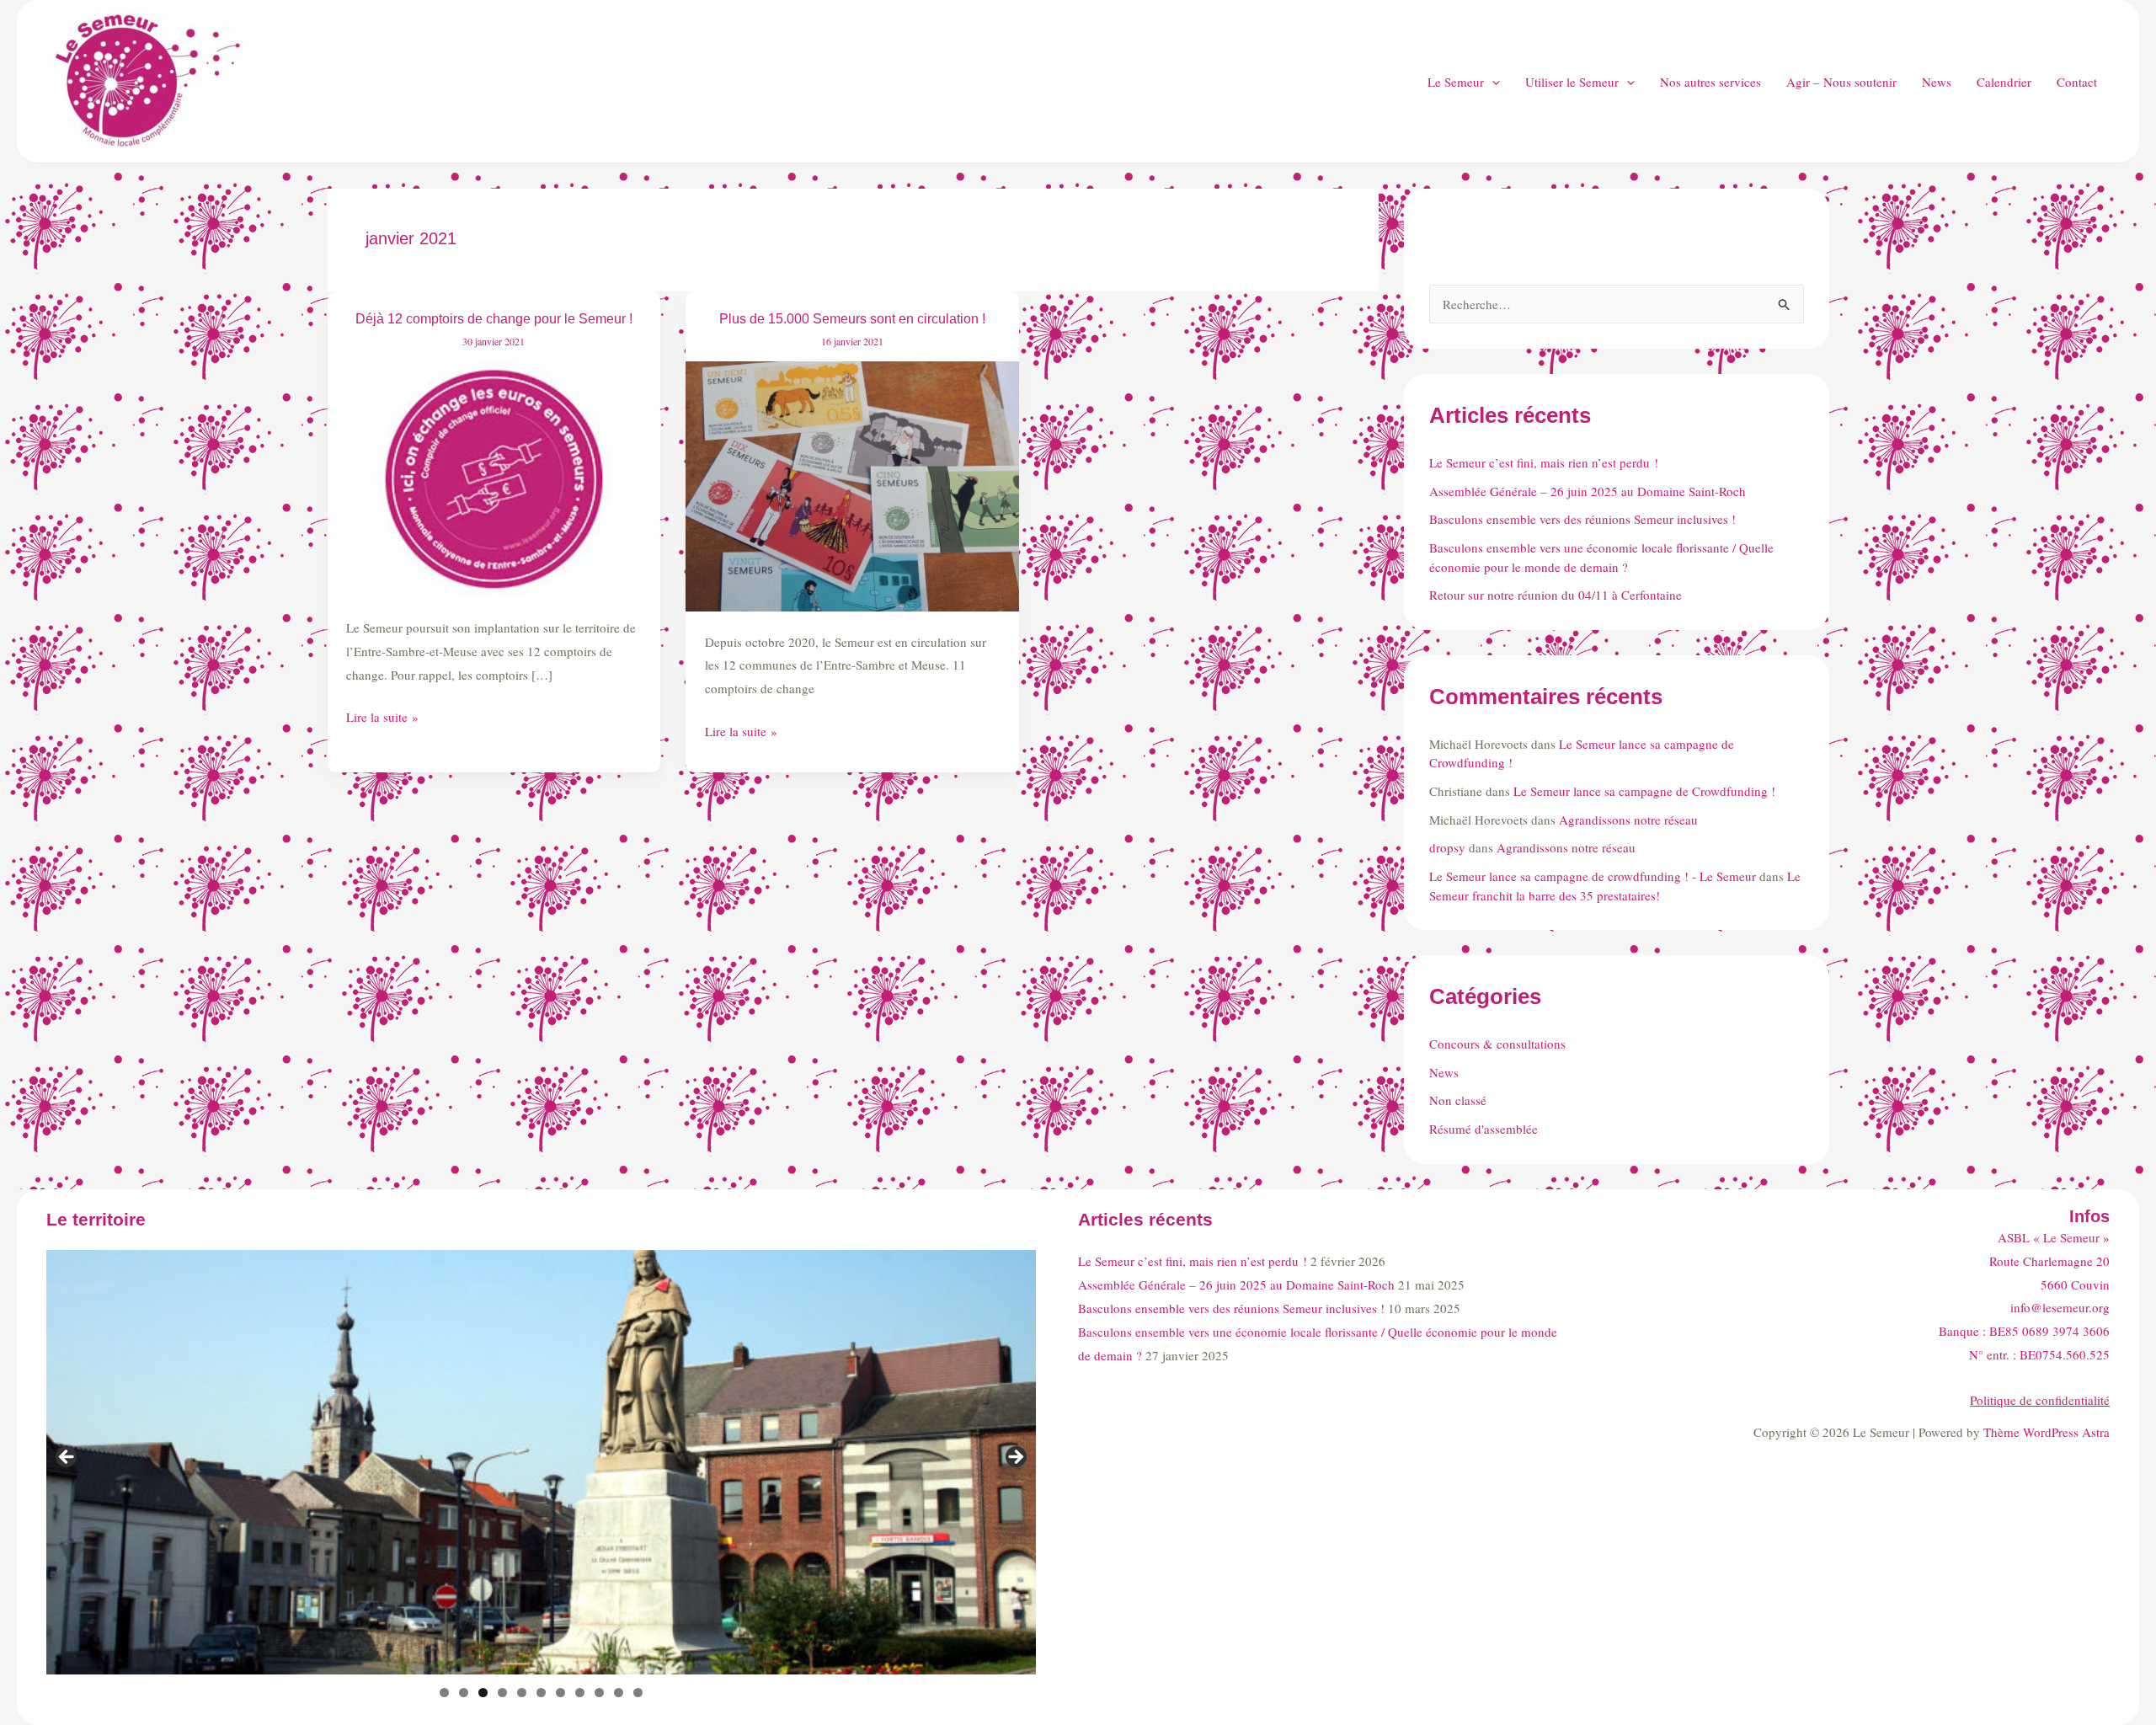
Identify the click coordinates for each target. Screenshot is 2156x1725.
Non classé (1458, 1100)
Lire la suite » (382, 718)
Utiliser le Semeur (1572, 82)
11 (638, 1693)
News (1937, 82)
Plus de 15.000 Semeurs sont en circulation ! (852, 319)
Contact (2077, 82)
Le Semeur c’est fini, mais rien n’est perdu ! (1544, 462)
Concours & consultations (1497, 1044)
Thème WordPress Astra (2047, 1432)
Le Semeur (1456, 82)
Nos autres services (1710, 82)
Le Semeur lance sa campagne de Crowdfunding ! (1644, 791)
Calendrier (2004, 82)
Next (1015, 1458)
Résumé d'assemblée (1484, 1129)
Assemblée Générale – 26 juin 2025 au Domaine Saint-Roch (1588, 491)
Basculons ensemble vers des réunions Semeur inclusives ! (1582, 519)
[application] (1492, 82)
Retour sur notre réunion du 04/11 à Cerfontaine (1556, 595)
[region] (541, 1462)
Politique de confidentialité (2040, 1400)
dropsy (1447, 847)
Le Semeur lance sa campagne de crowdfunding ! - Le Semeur (1593, 876)
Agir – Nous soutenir (1841, 82)
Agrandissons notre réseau (1628, 820)
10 (619, 1693)
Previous (67, 1458)
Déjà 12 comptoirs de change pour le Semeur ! (494, 319)
